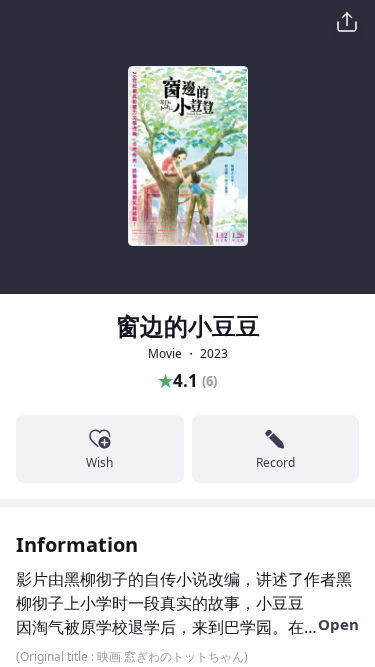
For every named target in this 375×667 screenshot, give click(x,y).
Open (338, 624)
